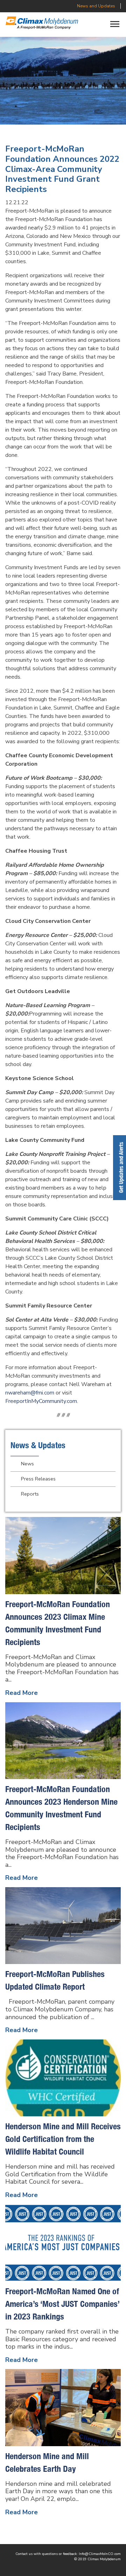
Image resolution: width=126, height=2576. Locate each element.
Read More (22, 1693)
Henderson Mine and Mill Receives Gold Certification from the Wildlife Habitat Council (63, 2139)
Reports (30, 1494)
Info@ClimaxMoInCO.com (100, 2554)
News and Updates (96, 6)
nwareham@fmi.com (30, 1393)
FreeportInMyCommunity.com (41, 1401)
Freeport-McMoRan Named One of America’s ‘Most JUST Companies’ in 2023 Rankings (62, 2304)
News (27, 1464)
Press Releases (38, 1479)
